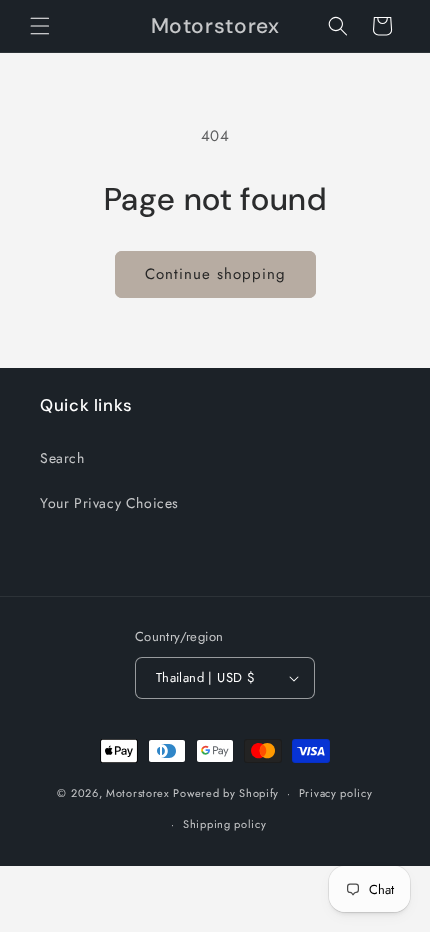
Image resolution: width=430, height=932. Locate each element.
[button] (40, 26)
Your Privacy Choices (109, 503)
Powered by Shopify (226, 793)
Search (62, 458)
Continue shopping (215, 274)
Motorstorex (138, 793)
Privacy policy (336, 793)
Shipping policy (225, 824)
